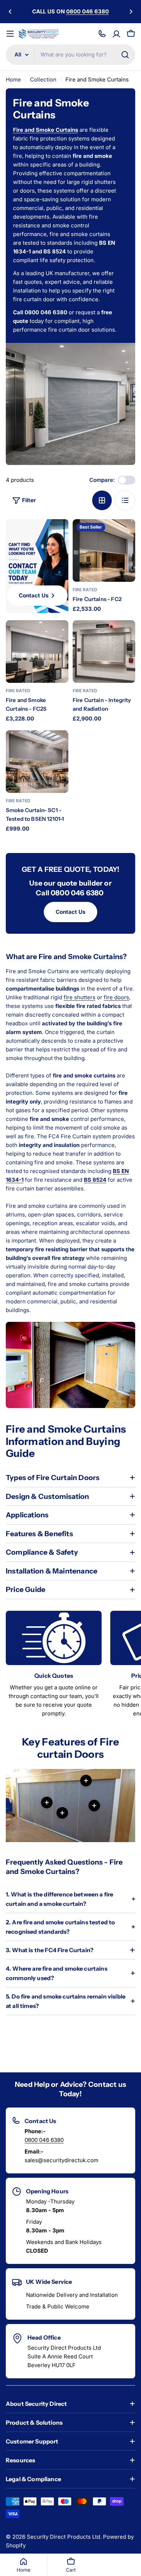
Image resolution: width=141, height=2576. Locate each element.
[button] (10, 12)
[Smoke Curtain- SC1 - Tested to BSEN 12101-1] (37, 762)
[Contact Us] (102, 34)
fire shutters (80, 997)
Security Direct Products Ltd (63, 2537)
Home (13, 79)
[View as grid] (102, 500)
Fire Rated (85, 590)
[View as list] (125, 500)
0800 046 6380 (44, 2140)
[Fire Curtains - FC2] (104, 551)
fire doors (116, 997)
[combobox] (70, 55)
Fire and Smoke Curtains (46, 130)
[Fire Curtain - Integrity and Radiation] (104, 652)
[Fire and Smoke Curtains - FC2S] (37, 652)
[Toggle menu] (10, 34)
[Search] (125, 55)
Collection (43, 79)
